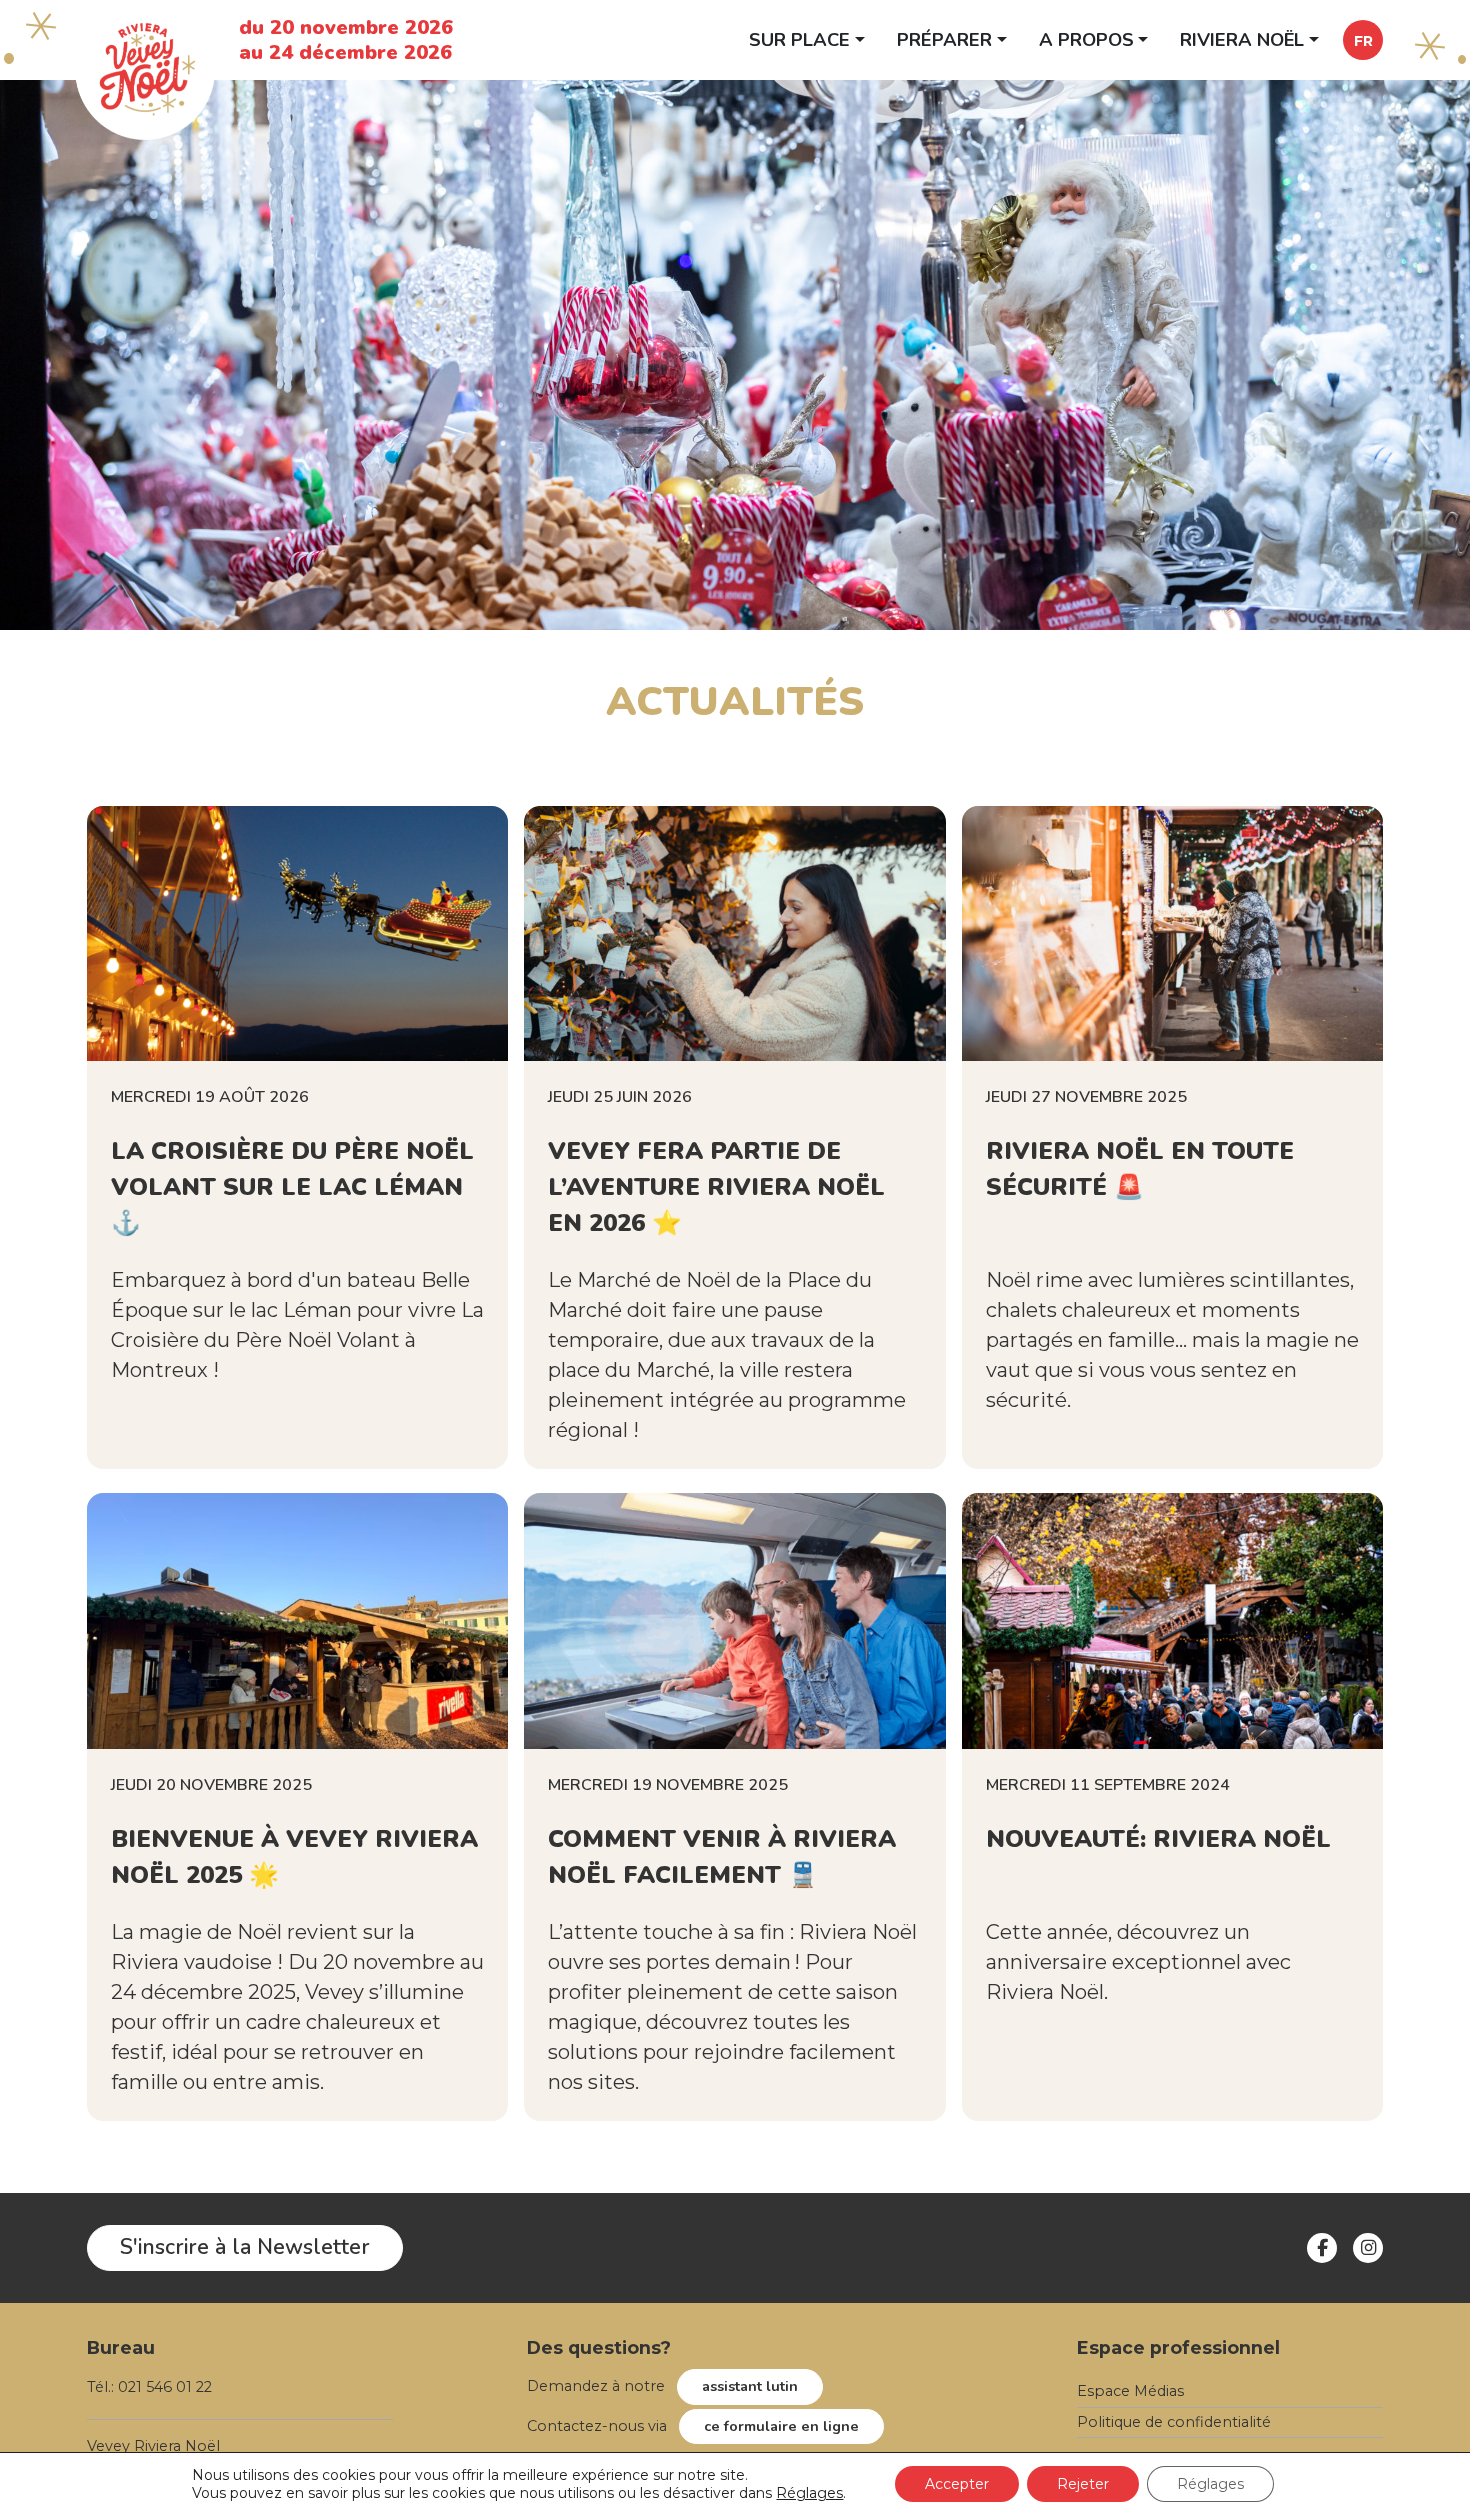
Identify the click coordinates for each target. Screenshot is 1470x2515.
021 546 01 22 (165, 2387)
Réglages (809, 2493)
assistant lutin (750, 2386)
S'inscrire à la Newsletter (245, 2247)
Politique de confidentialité (1174, 2422)
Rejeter (1083, 2484)
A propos (1086, 39)
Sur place (799, 39)
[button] (1363, 40)
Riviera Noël (1242, 39)
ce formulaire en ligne (781, 2426)
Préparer (944, 39)
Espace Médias (1130, 2391)
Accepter (957, 2484)
